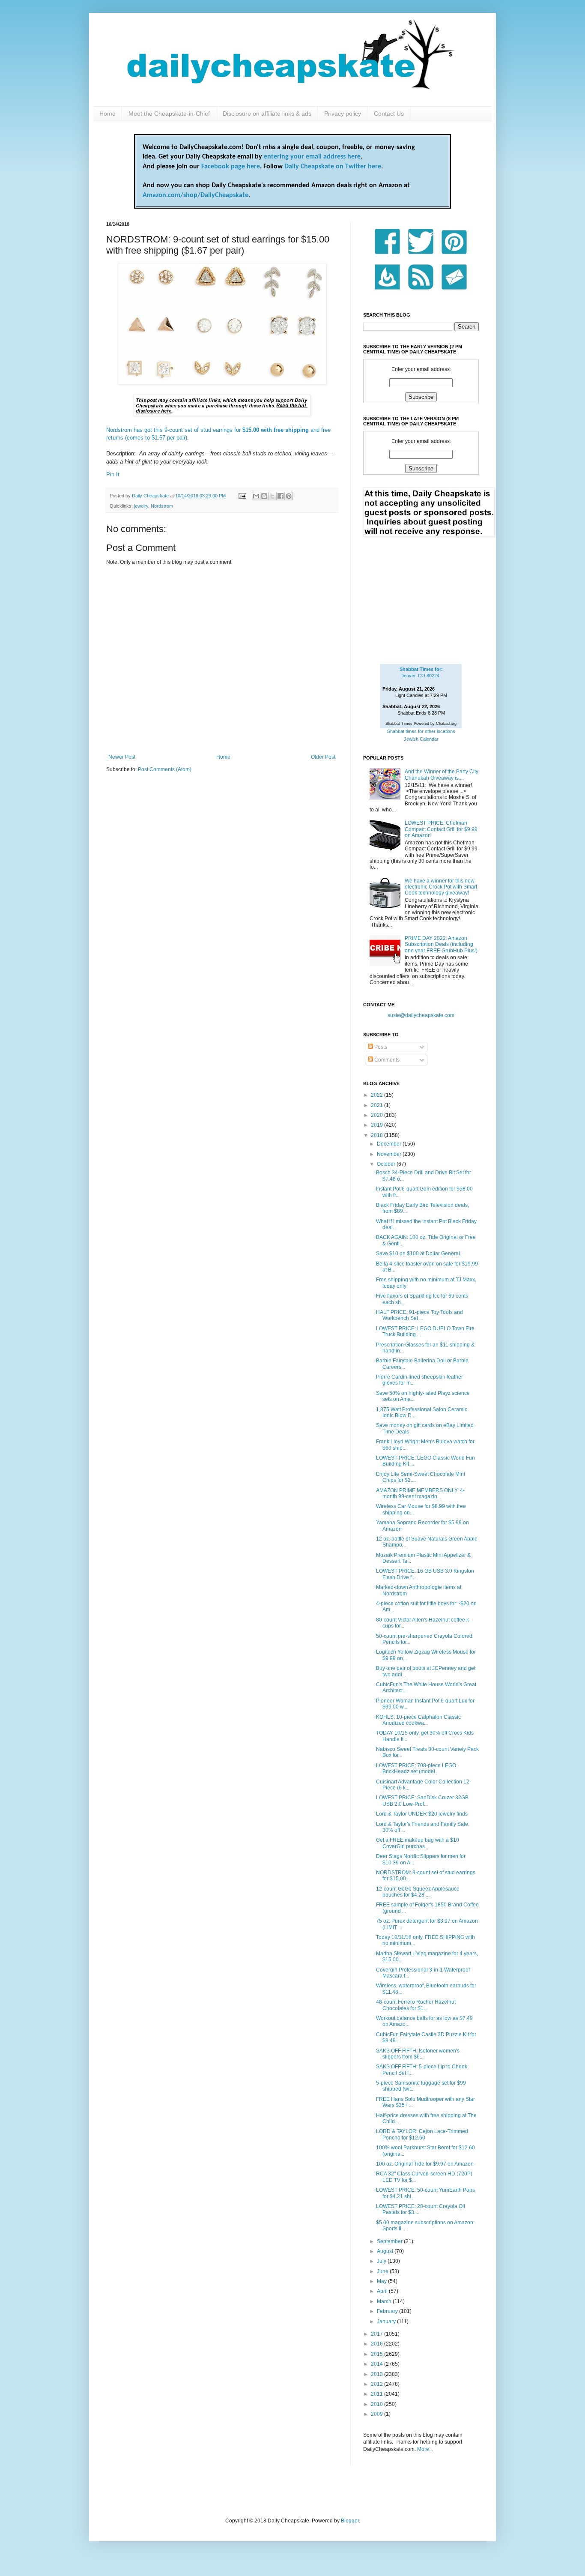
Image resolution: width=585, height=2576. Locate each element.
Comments (386, 1060)
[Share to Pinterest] (289, 496)
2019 (378, 1125)
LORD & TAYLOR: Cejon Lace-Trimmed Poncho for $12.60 (422, 2134)
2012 (378, 2384)
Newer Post (122, 757)
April (383, 2291)
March (385, 2301)
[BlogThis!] (264, 496)
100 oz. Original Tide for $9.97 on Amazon (425, 2164)
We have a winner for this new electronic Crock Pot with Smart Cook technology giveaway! (441, 887)
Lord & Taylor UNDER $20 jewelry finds (422, 1814)
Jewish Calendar (421, 739)
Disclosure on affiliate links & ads (267, 114)
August (386, 2251)
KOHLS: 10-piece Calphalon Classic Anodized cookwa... (418, 1720)
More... (425, 2449)
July (382, 2261)
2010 (378, 2404)
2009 (378, 2414)
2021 (378, 1105)
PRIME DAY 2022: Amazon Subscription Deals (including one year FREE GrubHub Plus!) (441, 944)
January (387, 2322)
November (390, 1154)
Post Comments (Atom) (165, 769)
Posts (380, 1047)
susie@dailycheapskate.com (421, 1015)
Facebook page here (231, 167)
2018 (378, 1135)
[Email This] (256, 496)
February (388, 2311)
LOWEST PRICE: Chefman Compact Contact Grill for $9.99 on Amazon (441, 829)
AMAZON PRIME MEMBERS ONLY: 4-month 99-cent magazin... (420, 1493)
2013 (378, 2374)
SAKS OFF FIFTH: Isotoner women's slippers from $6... (418, 2054)
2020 (378, 1115)
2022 (378, 1095)
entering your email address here (312, 157)
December (390, 1144)
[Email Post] (242, 496)
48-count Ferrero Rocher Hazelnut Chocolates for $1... (416, 2005)
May (382, 2281)
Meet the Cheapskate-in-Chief (169, 114)
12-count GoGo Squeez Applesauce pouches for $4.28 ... (418, 1892)
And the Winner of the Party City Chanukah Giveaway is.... (442, 775)
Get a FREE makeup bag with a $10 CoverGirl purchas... (418, 1843)
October (387, 1164)
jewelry (141, 506)
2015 (378, 2354)
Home (107, 114)
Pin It (113, 474)
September (390, 2241)
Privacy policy (343, 114)
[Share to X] (272, 496)
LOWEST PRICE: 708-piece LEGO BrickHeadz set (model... (416, 1768)
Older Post (323, 757)
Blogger (350, 2521)
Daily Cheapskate (151, 496)
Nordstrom (162, 506)
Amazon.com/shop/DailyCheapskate (195, 195)
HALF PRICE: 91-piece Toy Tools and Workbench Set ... (419, 1315)
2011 (378, 2394)
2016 (378, 2344)
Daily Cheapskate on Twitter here (333, 167)
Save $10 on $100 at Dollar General (418, 1254)
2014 (378, 2364)
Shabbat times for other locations (421, 731)
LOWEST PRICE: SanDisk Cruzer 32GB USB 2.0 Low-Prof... (422, 1801)
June (383, 2271)
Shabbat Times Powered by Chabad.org (421, 724)
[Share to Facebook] (281, 496)
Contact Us (389, 114)
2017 (378, 2334)
